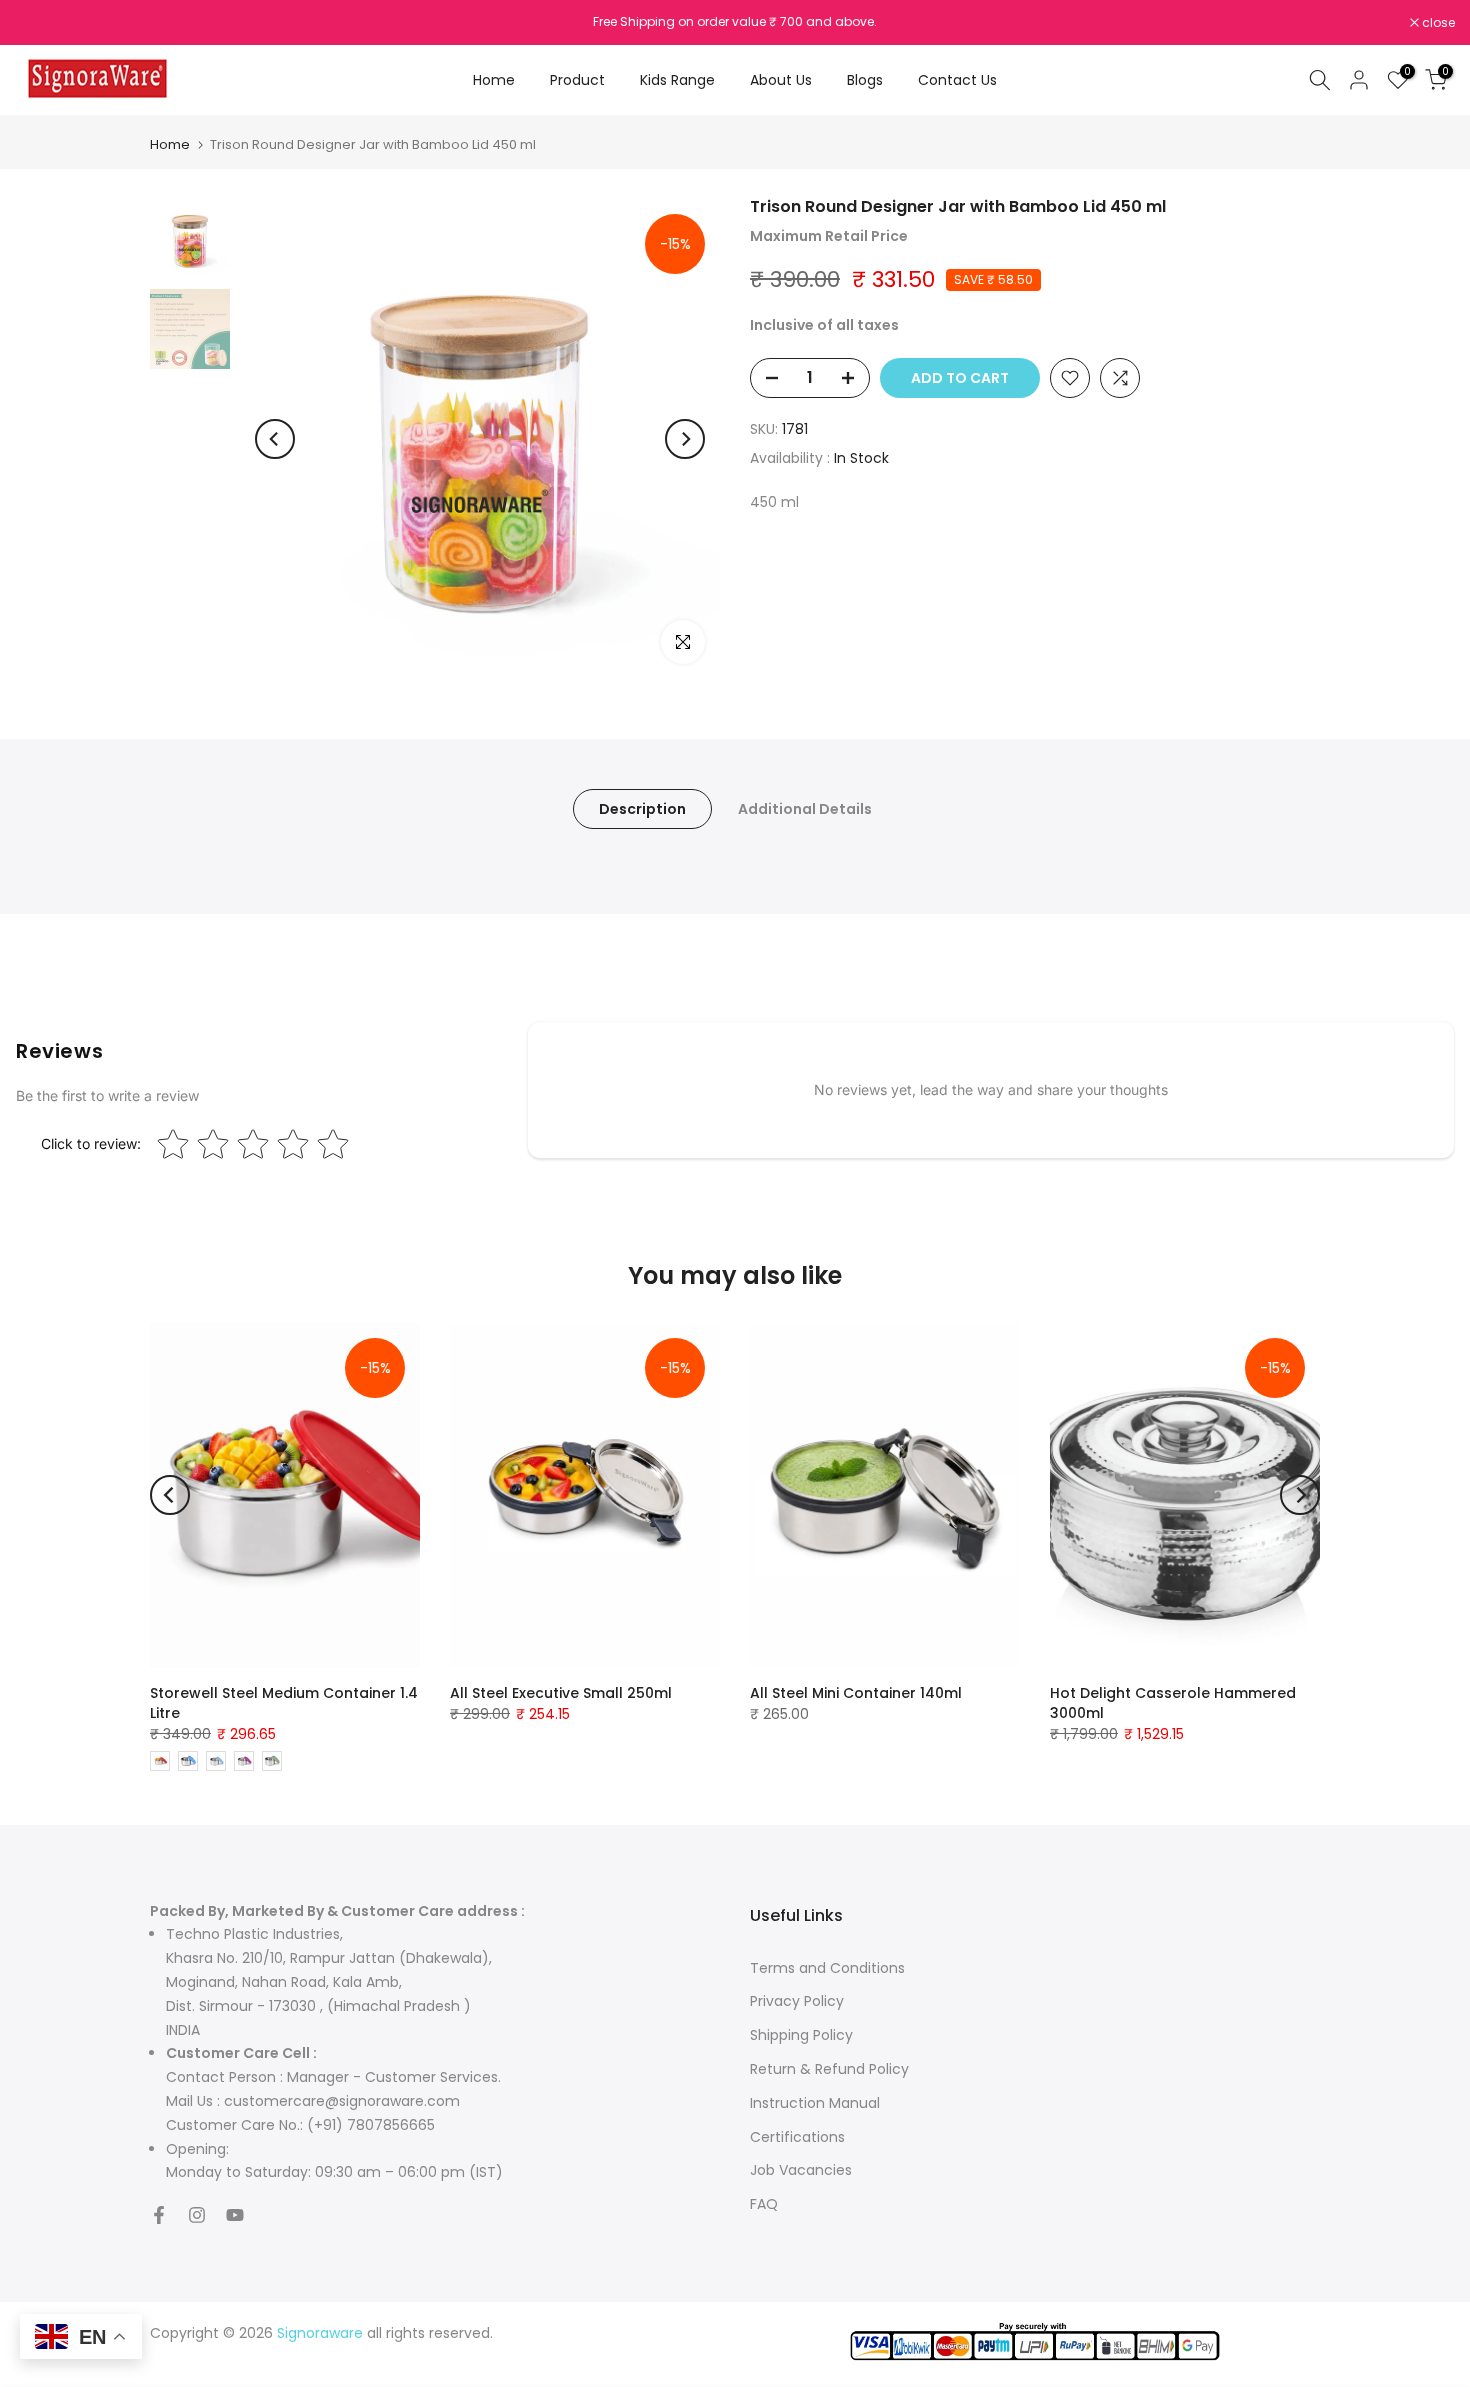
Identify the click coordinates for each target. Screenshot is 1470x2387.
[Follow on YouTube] (235, 2215)
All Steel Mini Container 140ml (856, 1693)
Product (577, 80)
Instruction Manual (815, 2103)
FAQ (764, 2204)
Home (494, 80)
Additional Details (805, 809)
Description (642, 809)
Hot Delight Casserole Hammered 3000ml (1173, 1703)
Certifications (797, 2137)
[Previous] (275, 439)
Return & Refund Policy (829, 2069)
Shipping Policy (801, 2035)
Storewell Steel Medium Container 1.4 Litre (284, 1703)
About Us (781, 80)
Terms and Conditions (827, 1968)
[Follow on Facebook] (159, 2215)
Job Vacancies (801, 2170)
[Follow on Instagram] (197, 2215)
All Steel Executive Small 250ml (561, 1693)
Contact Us (957, 80)
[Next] (685, 439)
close (42, 23)
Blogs (865, 80)
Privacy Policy (797, 2001)
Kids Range (677, 80)
